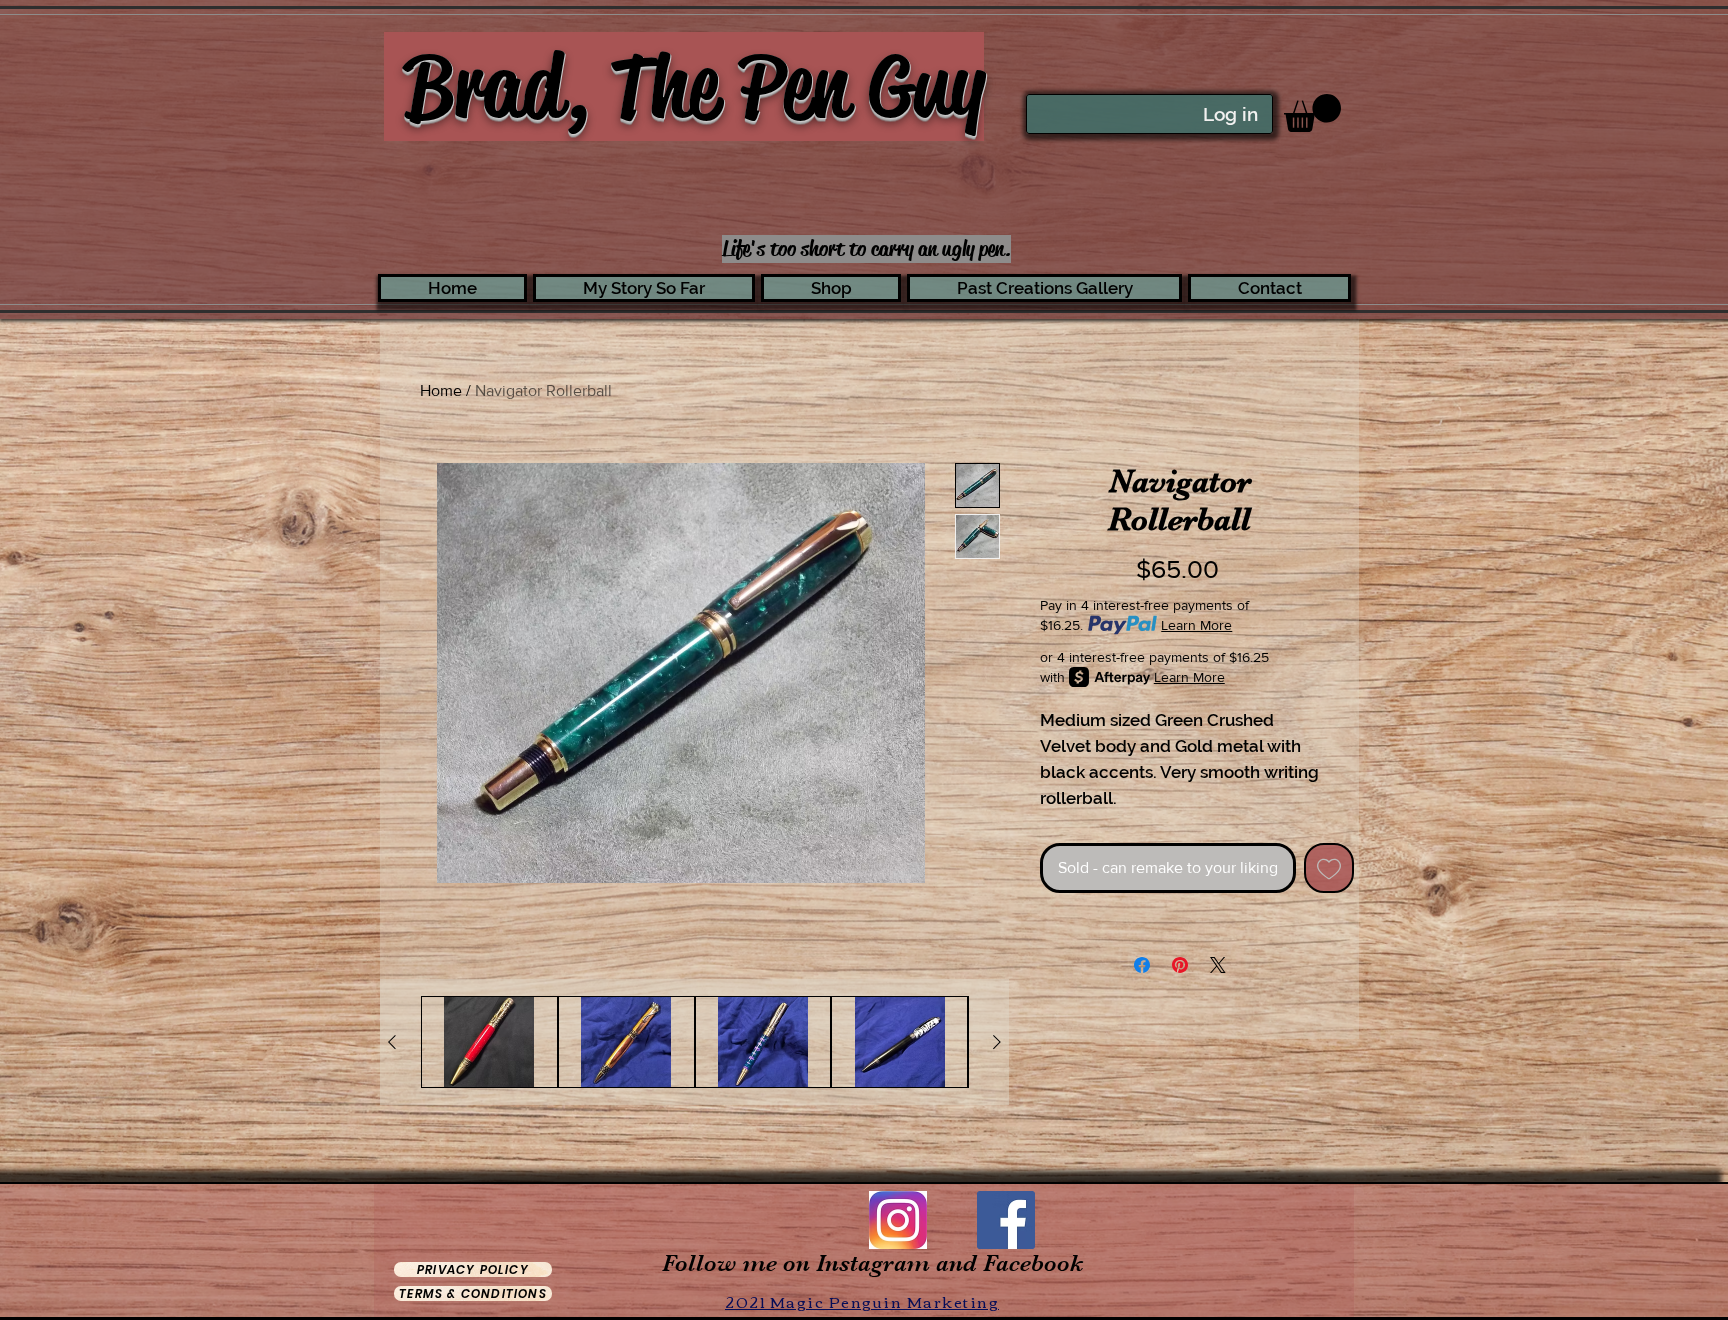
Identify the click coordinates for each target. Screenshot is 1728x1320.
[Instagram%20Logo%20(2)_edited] (898, 1220)
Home (441, 390)
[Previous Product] (392, 1042)
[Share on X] (1218, 965)
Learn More (1196, 625)
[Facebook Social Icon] (1006, 1220)
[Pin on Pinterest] (1180, 965)
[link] (1312, 113)
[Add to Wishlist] (1329, 868)
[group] (694, 1042)
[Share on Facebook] (1142, 965)
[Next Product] (997, 1042)
